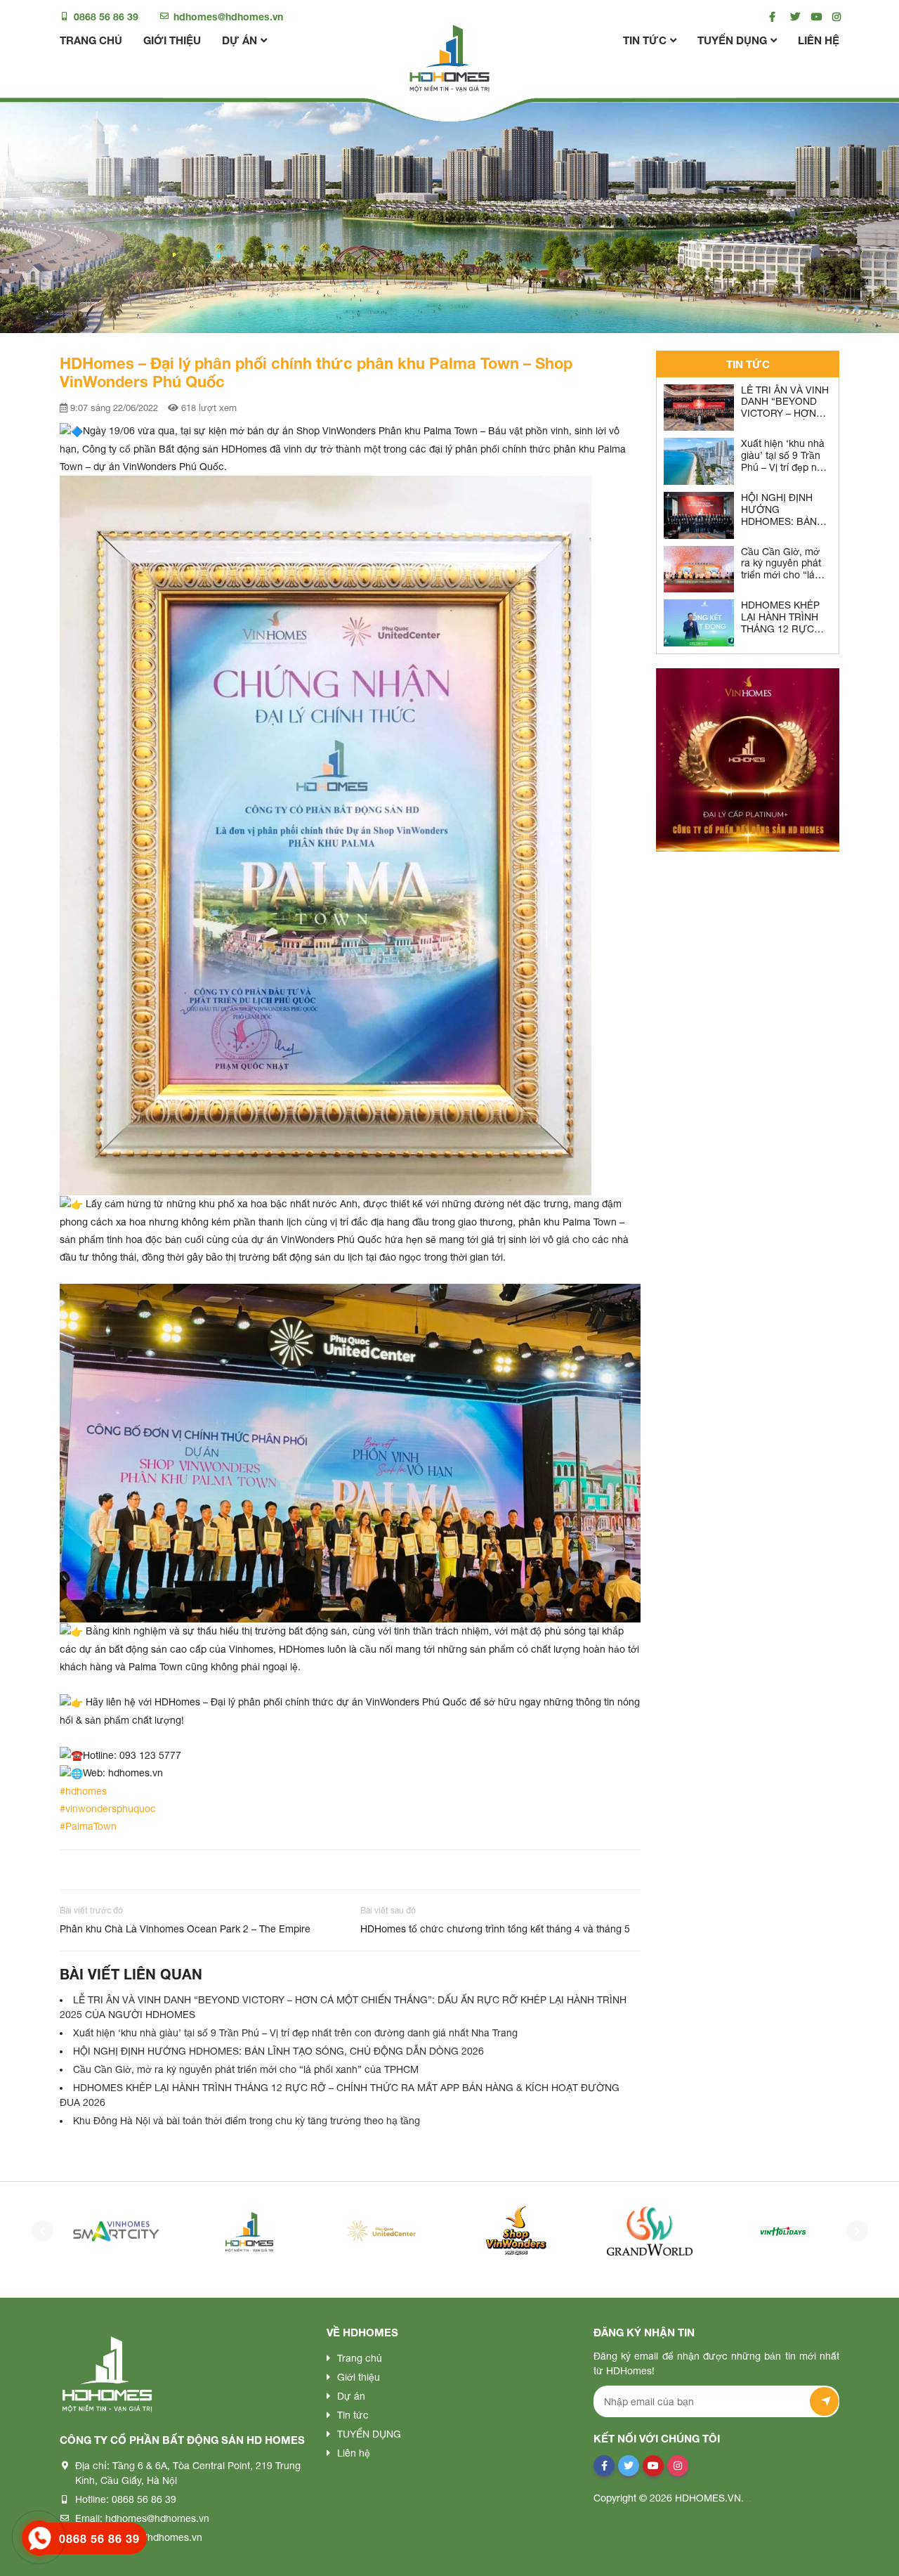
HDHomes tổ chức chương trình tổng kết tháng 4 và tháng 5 (495, 1929)
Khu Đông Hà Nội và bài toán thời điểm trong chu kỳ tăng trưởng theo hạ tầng (247, 2121)
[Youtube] (813, 17)
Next (853, 2231)
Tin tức (645, 40)
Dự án (239, 40)
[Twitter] (792, 17)
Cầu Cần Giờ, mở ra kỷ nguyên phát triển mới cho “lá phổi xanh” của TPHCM (246, 2069)
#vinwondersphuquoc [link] (108, 1809)
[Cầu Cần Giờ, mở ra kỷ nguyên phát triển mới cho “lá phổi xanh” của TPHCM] (699, 570)
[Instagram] (834, 17)
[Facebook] (771, 17)
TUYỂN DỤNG (732, 40)
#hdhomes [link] (83, 1791)
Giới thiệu (172, 40)
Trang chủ (91, 40)
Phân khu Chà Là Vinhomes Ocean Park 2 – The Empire (185, 1929)
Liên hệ (819, 40)
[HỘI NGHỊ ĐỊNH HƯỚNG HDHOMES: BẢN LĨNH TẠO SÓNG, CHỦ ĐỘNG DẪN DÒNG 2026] (699, 515)
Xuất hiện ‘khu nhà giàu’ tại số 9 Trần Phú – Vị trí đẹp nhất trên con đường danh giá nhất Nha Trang (295, 2033)
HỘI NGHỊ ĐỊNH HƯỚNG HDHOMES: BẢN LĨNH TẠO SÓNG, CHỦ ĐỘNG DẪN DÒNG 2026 (278, 2051)
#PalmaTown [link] (88, 1826)
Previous (39, 2231)
